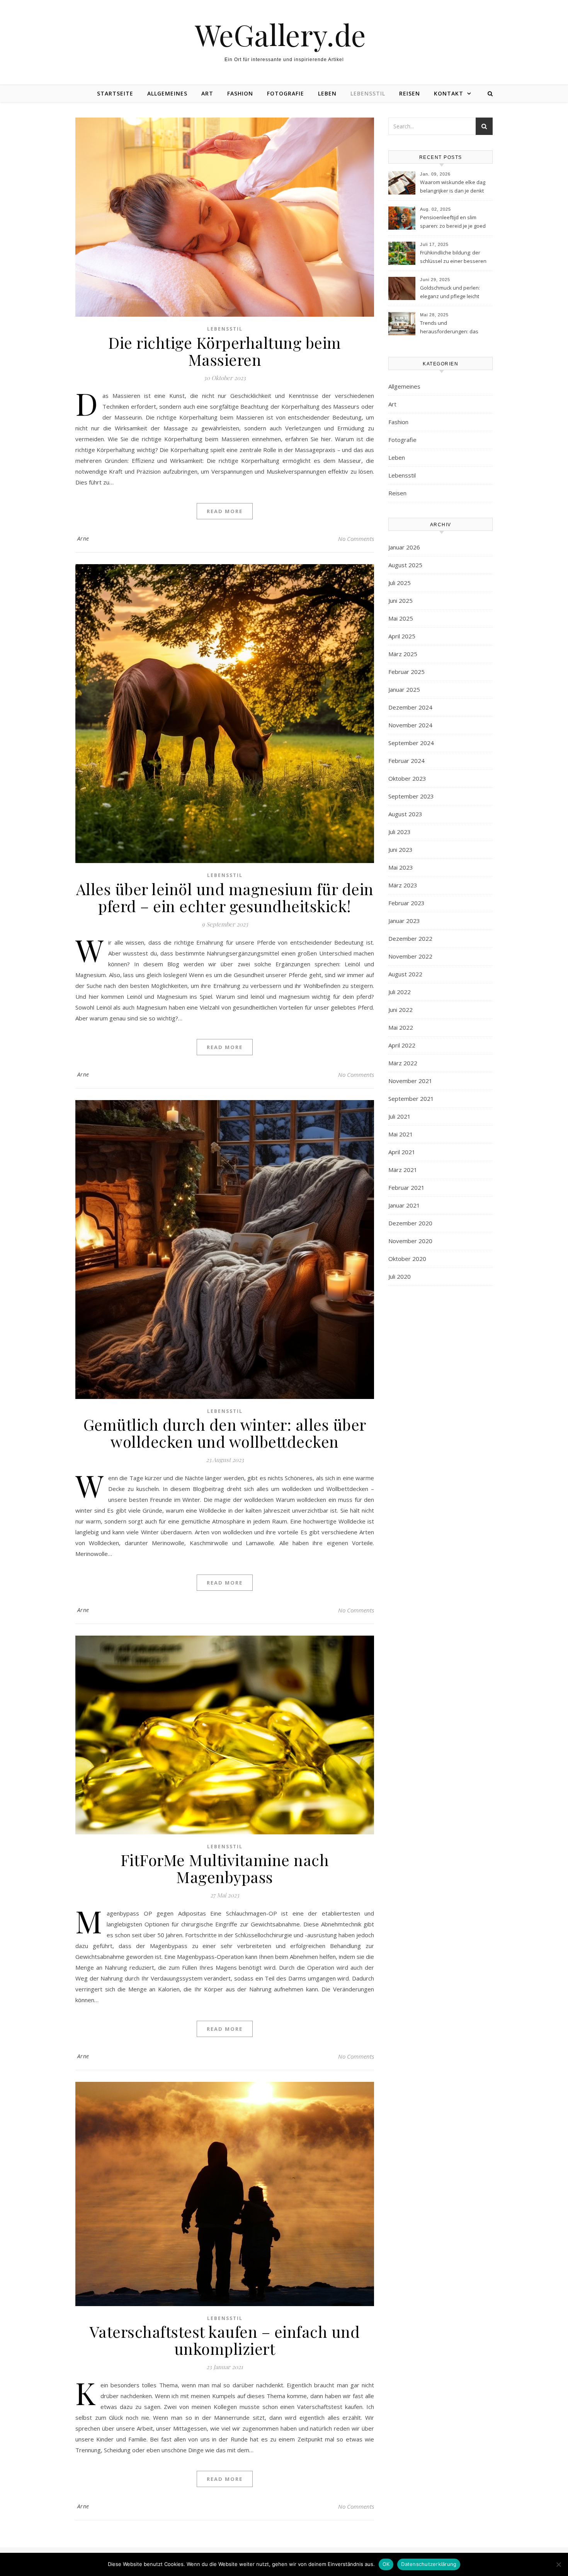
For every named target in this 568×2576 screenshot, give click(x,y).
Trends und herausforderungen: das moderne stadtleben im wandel (449, 328)
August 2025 (405, 565)
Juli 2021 (400, 1116)
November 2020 (410, 1241)
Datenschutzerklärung (429, 2564)
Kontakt (449, 93)
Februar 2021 (406, 1187)
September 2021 (411, 1099)
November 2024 (410, 725)
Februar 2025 (406, 672)
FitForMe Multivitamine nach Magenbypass (225, 1868)
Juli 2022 (400, 992)
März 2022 (403, 1063)
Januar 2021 (404, 1205)
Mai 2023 (401, 867)
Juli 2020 (400, 1276)
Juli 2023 (400, 832)
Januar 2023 (404, 921)
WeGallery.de (284, 35)
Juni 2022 (400, 1010)
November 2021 (410, 1081)
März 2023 (403, 885)
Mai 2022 (401, 1027)
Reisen (410, 93)
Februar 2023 (406, 903)
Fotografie (286, 93)
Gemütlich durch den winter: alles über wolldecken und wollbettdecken (225, 1433)
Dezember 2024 (410, 707)
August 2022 (405, 974)
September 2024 (411, 743)
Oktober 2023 (407, 778)
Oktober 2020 (407, 1259)
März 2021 (403, 1170)
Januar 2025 (404, 689)
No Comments (356, 539)
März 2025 (403, 654)
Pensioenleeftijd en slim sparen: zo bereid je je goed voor (453, 222)
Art (207, 93)
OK (386, 2564)
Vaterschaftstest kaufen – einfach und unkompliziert (225, 2340)
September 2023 (411, 796)
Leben (327, 93)
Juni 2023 (400, 850)
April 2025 (402, 636)
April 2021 (402, 1152)
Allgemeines (167, 93)
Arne (83, 538)
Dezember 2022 (410, 938)
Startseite (115, 93)
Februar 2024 (406, 761)
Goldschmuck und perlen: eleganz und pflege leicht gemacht (450, 293)
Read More (225, 511)
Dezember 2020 (410, 1223)
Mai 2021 (401, 1134)
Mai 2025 (401, 618)
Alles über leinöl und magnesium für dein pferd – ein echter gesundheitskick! (225, 897)
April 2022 (402, 1045)
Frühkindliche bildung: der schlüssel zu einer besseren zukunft (453, 258)
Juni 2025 (400, 600)
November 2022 (410, 956)
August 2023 (405, 814)
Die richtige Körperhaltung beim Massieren (225, 351)
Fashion (240, 93)
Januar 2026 (404, 547)
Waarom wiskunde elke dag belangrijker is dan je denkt (453, 186)
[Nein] (558, 2564)
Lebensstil (368, 93)
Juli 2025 (400, 583)
